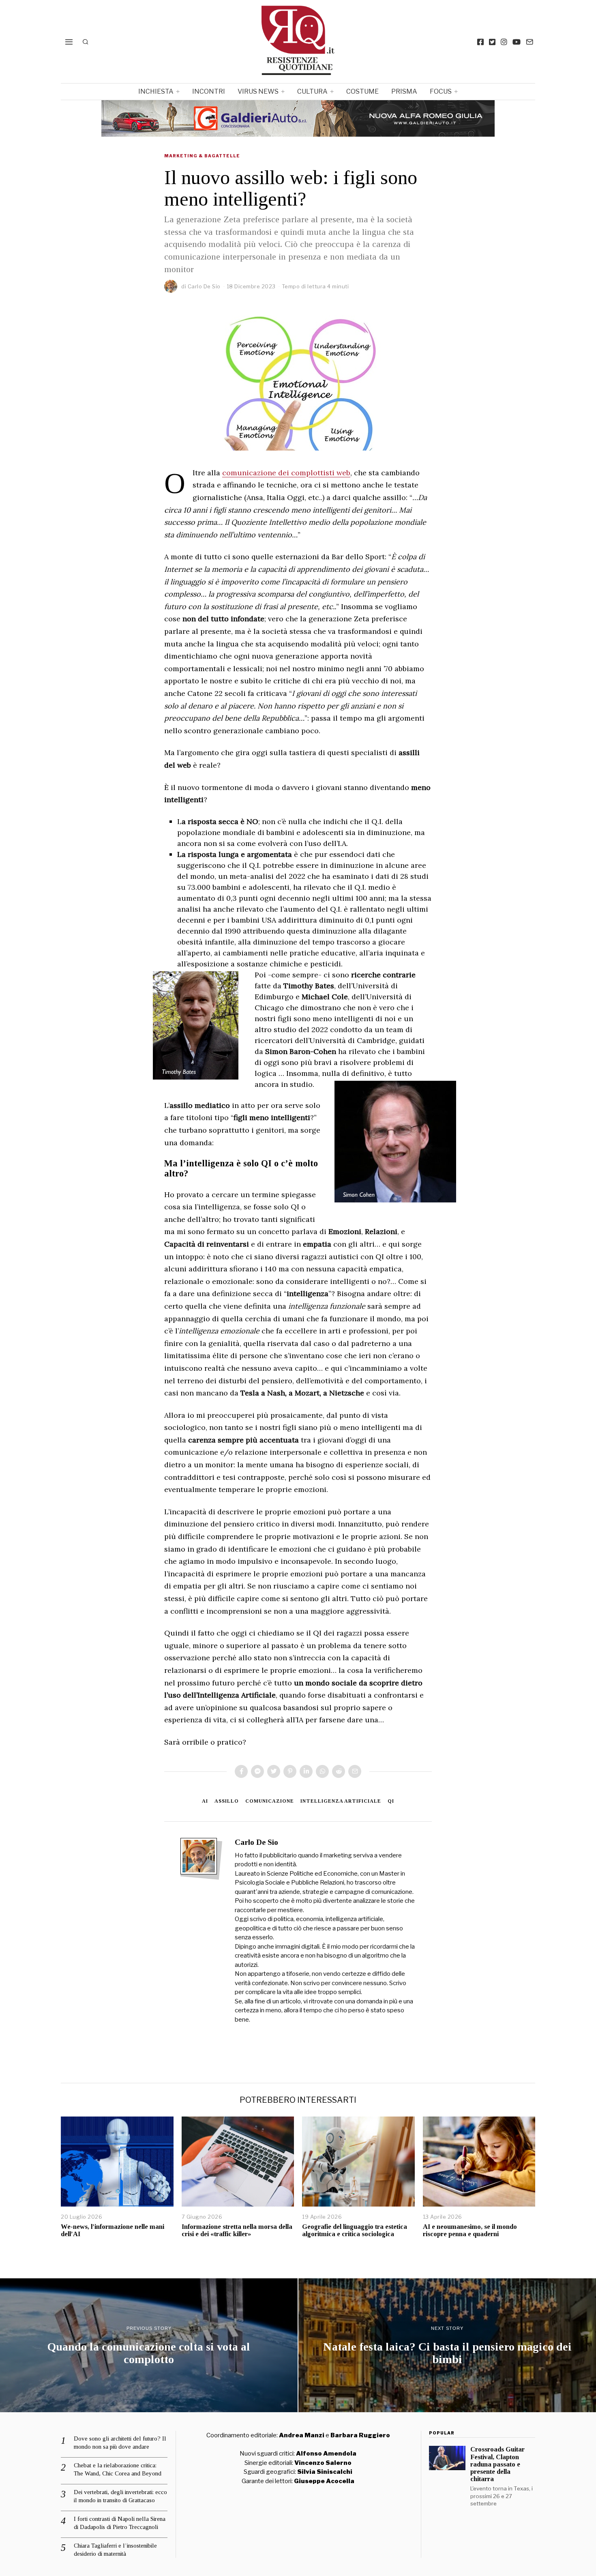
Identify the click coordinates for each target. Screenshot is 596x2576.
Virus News (258, 91)
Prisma (404, 91)
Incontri (209, 91)
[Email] (530, 42)
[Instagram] (504, 42)
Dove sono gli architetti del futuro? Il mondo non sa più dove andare (120, 2443)
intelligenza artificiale (341, 1801)
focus (441, 91)
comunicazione (270, 1801)
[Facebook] (480, 42)
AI (205, 1801)
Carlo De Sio (204, 286)
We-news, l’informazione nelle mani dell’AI (113, 2230)
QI (391, 1801)
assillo (227, 1801)
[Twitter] (492, 42)
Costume (362, 91)
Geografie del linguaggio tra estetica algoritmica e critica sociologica (355, 2230)
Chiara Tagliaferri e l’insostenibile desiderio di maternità (115, 2550)
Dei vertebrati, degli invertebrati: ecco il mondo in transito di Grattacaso (120, 2496)
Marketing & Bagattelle (202, 156)
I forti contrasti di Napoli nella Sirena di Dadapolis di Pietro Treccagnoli (120, 2523)
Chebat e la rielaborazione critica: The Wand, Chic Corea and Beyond (118, 2469)
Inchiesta (156, 91)
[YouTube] (517, 42)
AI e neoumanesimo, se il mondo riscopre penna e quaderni (470, 2230)
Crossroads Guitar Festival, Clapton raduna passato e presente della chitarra (497, 2464)
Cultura (312, 91)
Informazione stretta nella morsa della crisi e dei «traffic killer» (237, 2230)
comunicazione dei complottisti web (286, 473)
